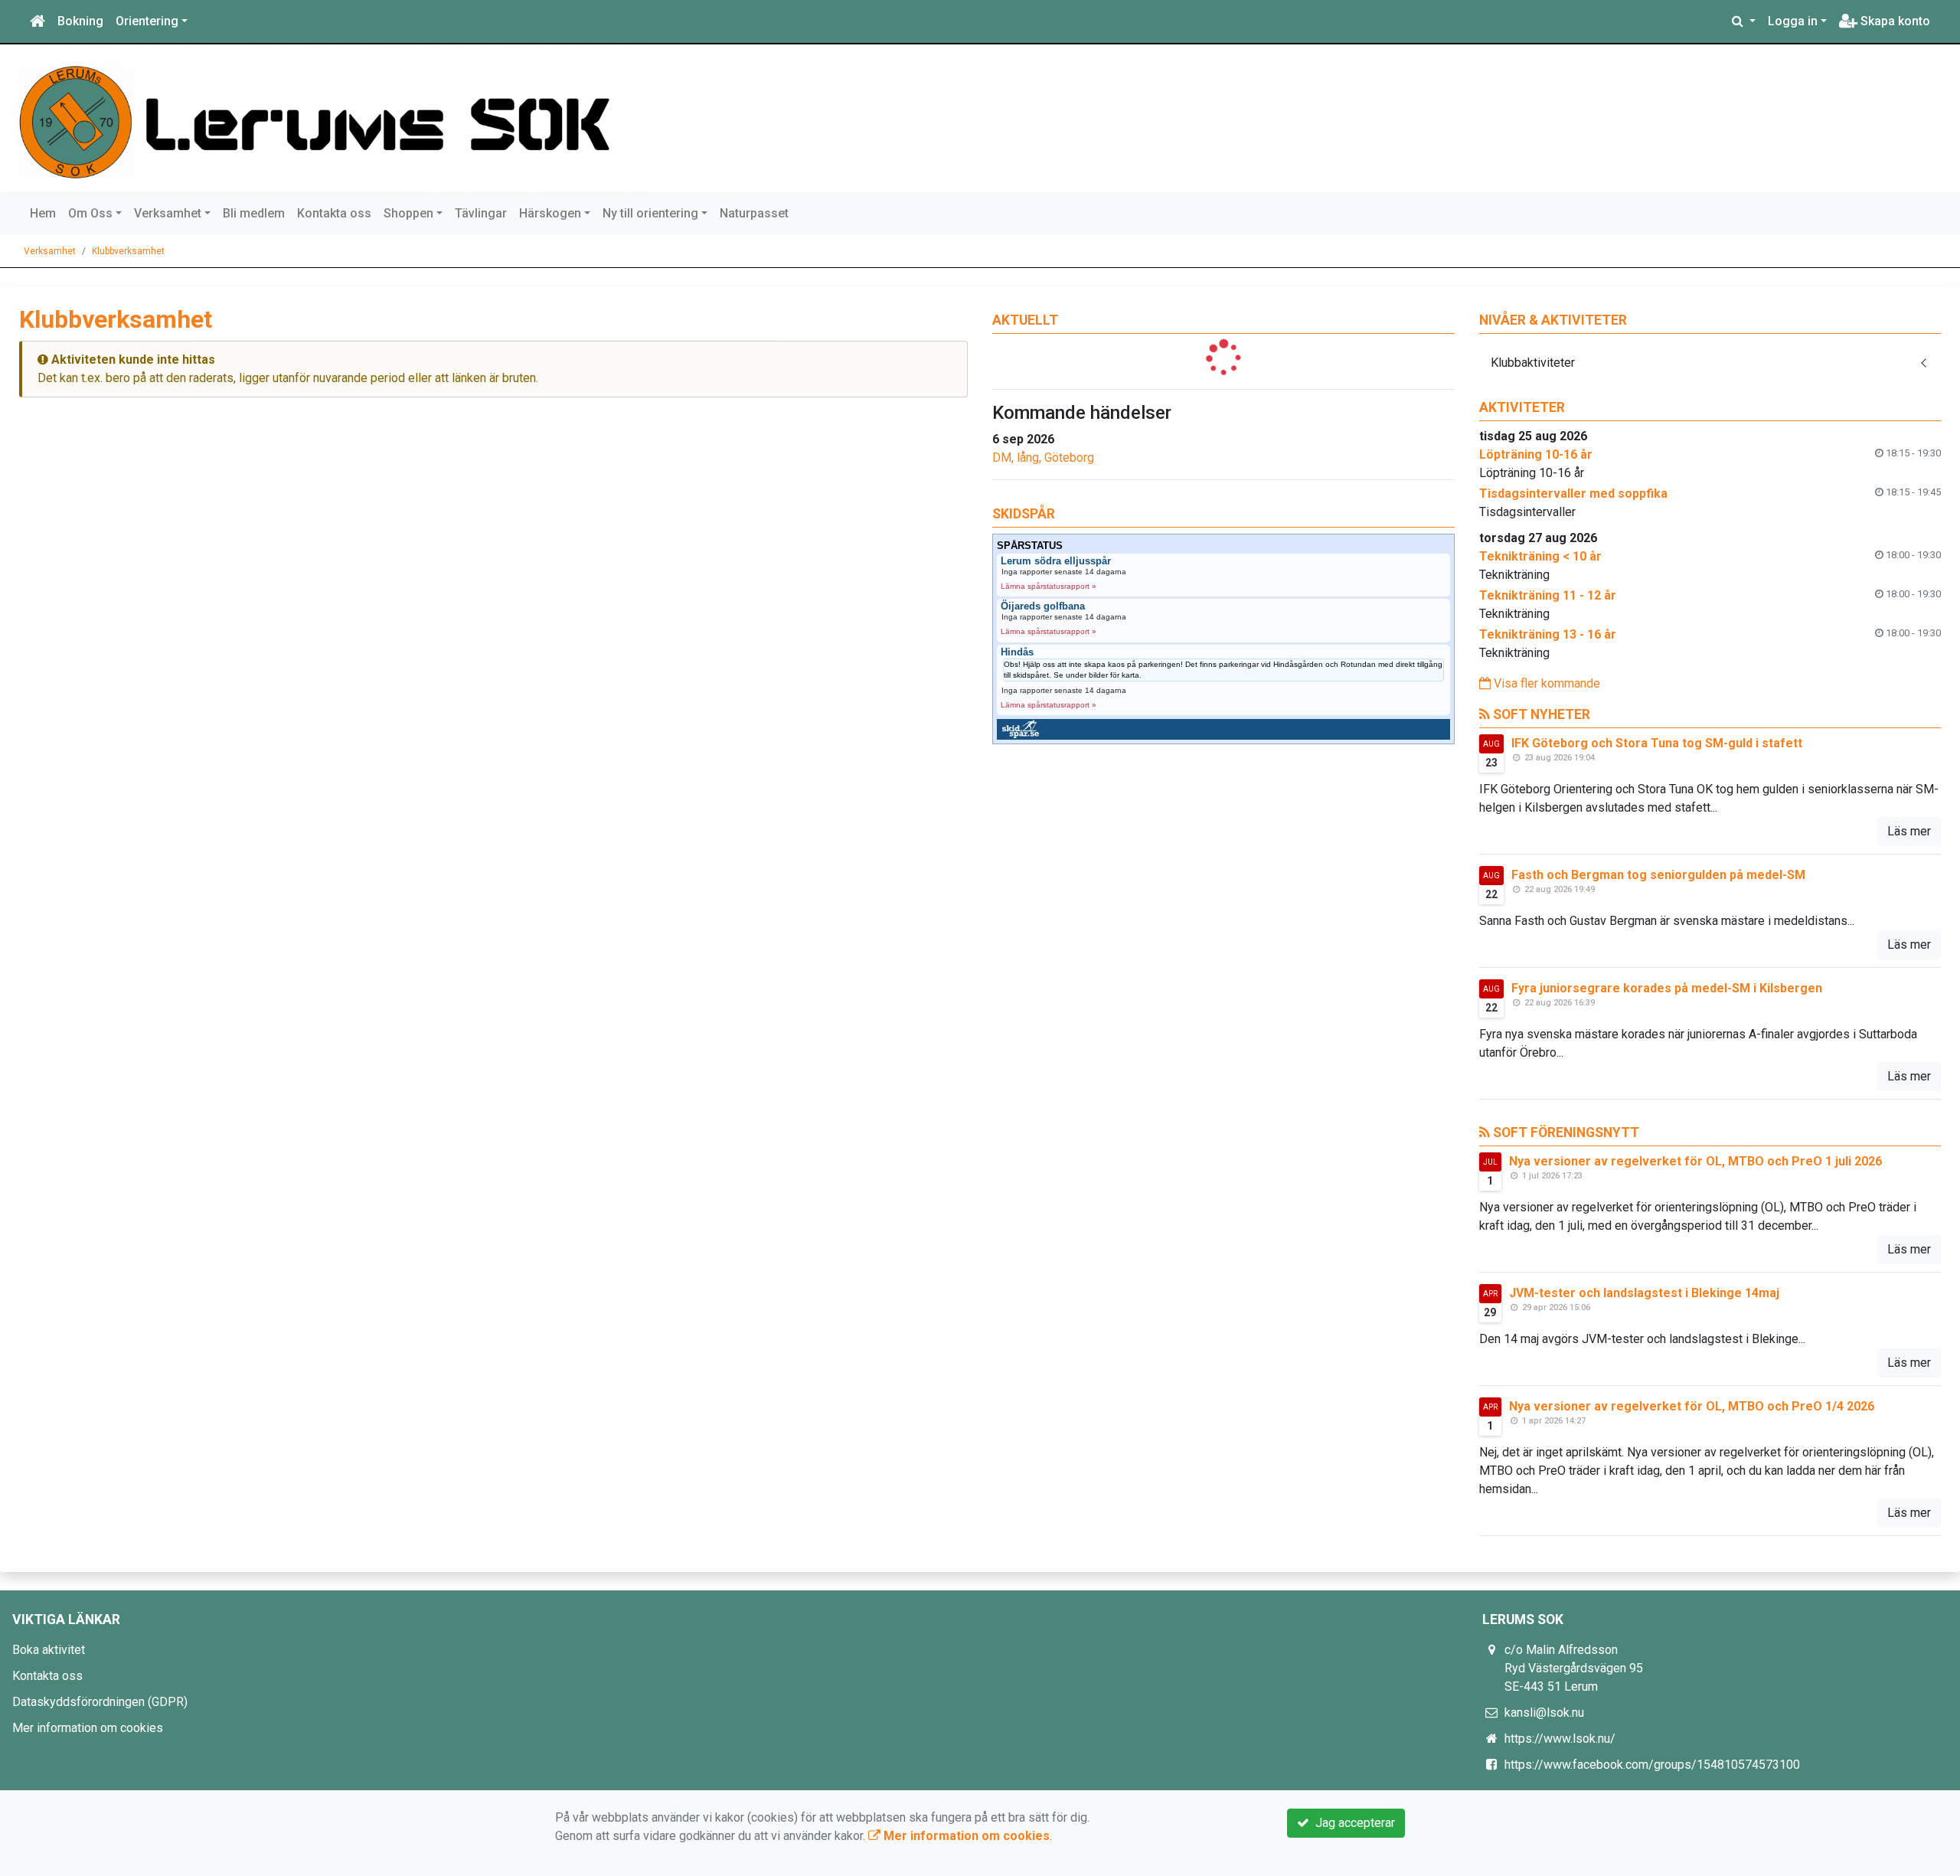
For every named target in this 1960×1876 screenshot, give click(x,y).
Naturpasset (754, 213)
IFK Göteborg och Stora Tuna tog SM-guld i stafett (1657, 743)
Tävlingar (481, 213)
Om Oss (90, 213)
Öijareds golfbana (1043, 606)
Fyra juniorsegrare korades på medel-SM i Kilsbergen (1667, 988)
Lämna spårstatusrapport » (1049, 586)
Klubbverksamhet (128, 251)
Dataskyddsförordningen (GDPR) (100, 1702)
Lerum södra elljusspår (1056, 561)
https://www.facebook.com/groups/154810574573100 (1652, 1765)
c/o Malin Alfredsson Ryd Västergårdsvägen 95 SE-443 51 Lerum (1574, 1668)
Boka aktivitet (49, 1650)
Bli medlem (254, 213)
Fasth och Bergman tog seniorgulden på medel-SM (1658, 875)
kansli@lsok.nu (1544, 1713)
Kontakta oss (334, 213)
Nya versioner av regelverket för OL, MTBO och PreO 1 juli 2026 (1695, 1161)
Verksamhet (168, 213)
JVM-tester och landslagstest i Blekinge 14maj (1644, 1293)
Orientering (147, 21)
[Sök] (1744, 21)
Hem (43, 213)
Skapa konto (1894, 21)
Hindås (1017, 652)
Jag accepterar (1352, 1823)
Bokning (80, 21)
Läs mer (1909, 831)
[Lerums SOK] (330, 118)
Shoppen (408, 213)
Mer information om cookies (88, 1728)
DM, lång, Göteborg (1043, 458)
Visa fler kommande (1545, 683)
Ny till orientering (650, 213)
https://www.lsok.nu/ (1560, 1739)
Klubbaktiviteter (1533, 363)
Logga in (1793, 21)
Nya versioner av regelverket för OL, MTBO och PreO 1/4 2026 (1692, 1406)
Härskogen (550, 213)
